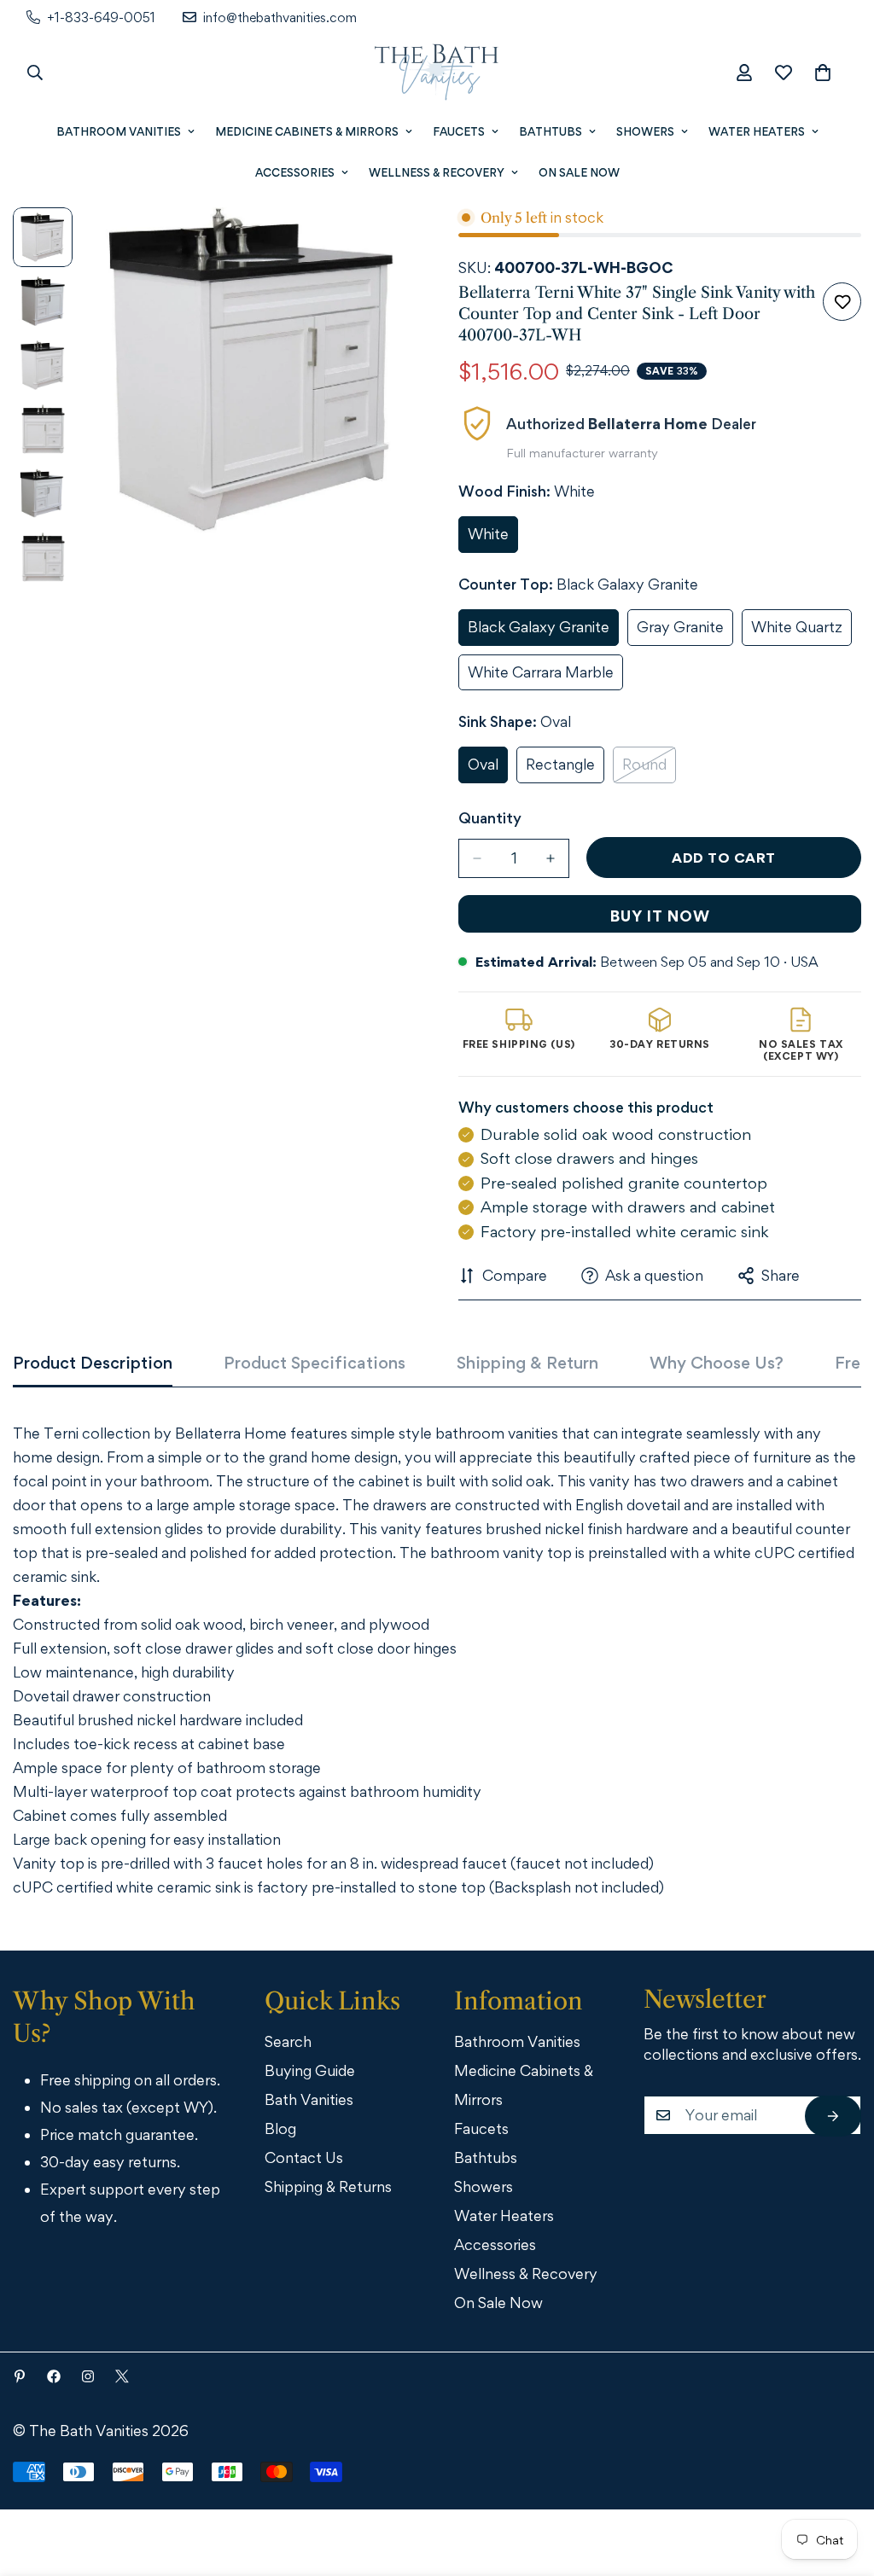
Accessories (295, 172)
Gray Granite (685, 632)
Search (288, 2041)
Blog (280, 2128)
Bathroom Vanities (119, 131)
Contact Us (304, 2157)
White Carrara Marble (543, 677)
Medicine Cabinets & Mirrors (307, 131)
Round (649, 769)
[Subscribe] (833, 2116)
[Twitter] (122, 2376)
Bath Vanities (309, 2099)
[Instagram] (88, 2376)
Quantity (490, 818)
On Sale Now (579, 172)
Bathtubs (551, 131)
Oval (488, 769)
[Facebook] (54, 2376)
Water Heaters (757, 131)
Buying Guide (310, 2070)
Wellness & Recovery (437, 172)
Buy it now (660, 916)
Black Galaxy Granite (542, 632)
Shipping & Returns (328, 2186)
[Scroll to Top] (837, 2482)
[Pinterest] (20, 2376)
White (493, 539)
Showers (645, 131)
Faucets (459, 131)
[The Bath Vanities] (437, 73)
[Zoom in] (379, 244)
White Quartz (801, 632)
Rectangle (565, 769)
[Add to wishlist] (842, 302)
